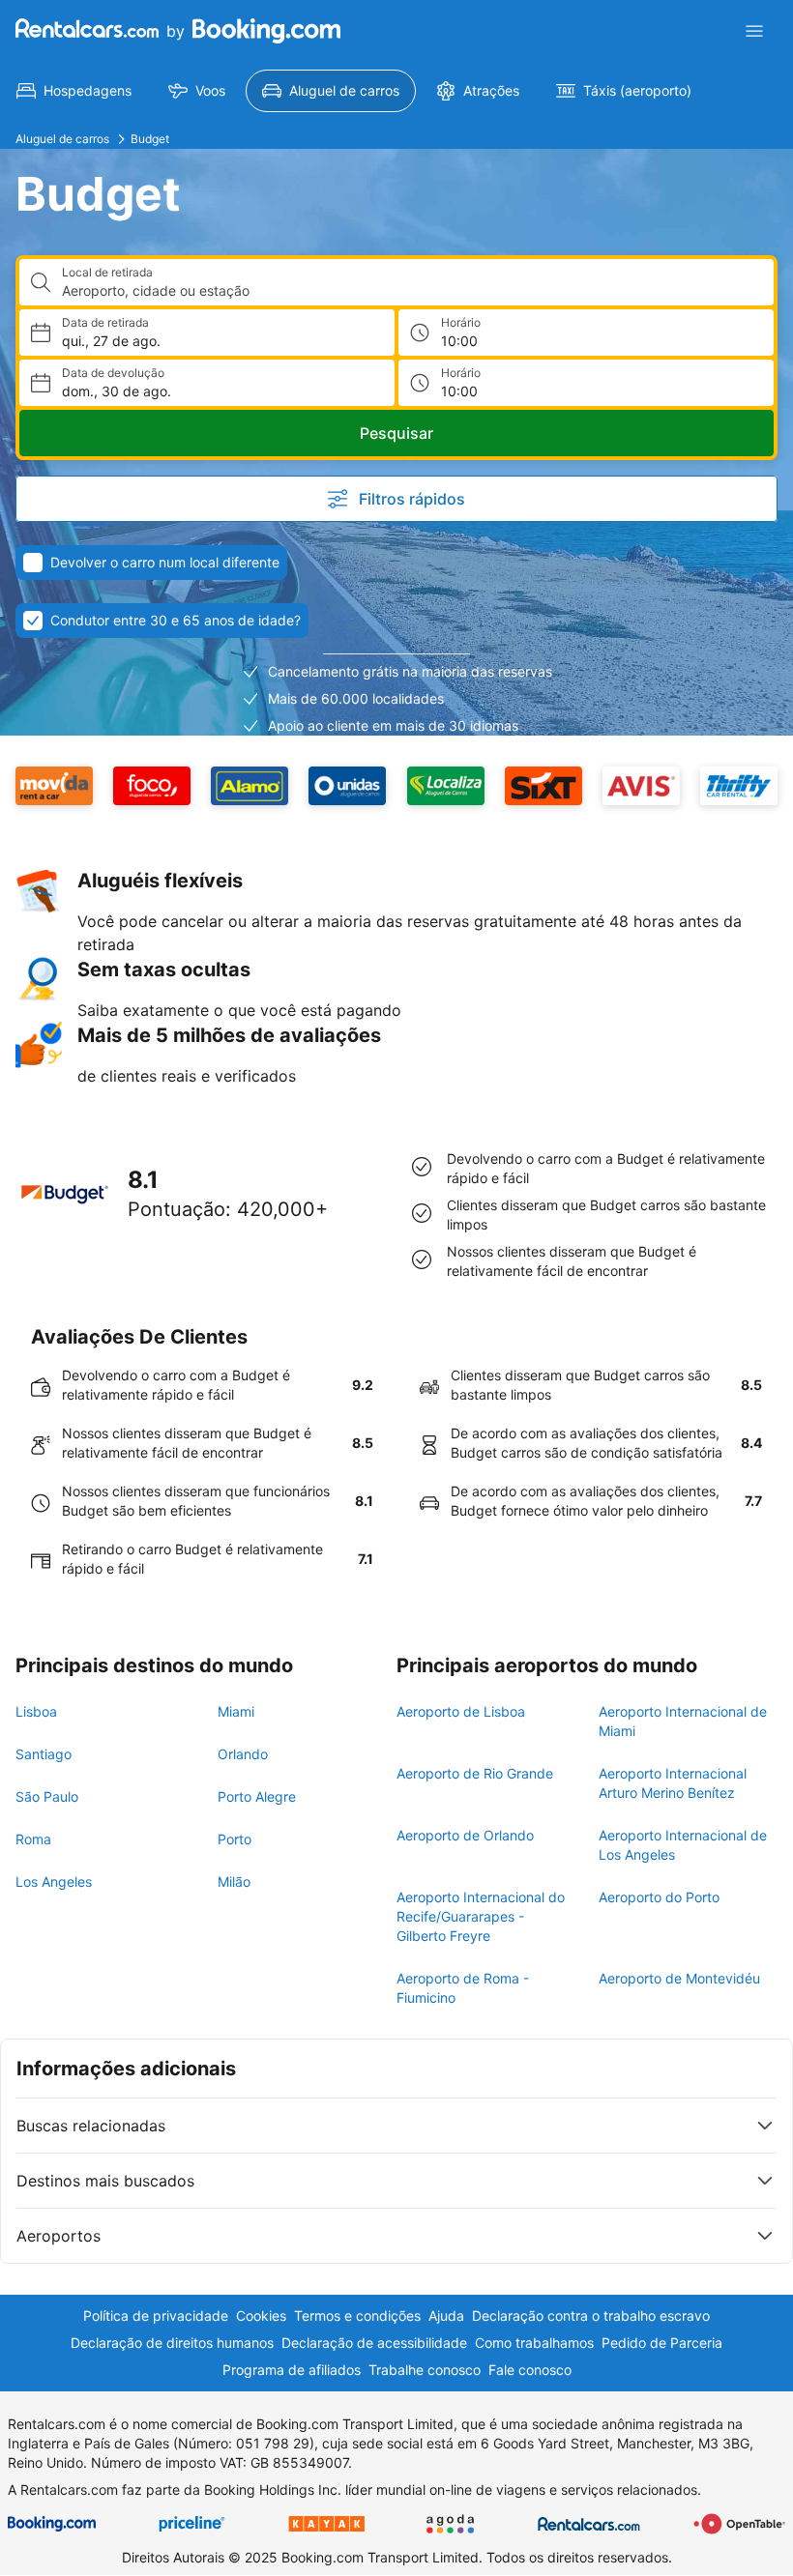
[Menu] (754, 31)
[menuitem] (74, 91)
